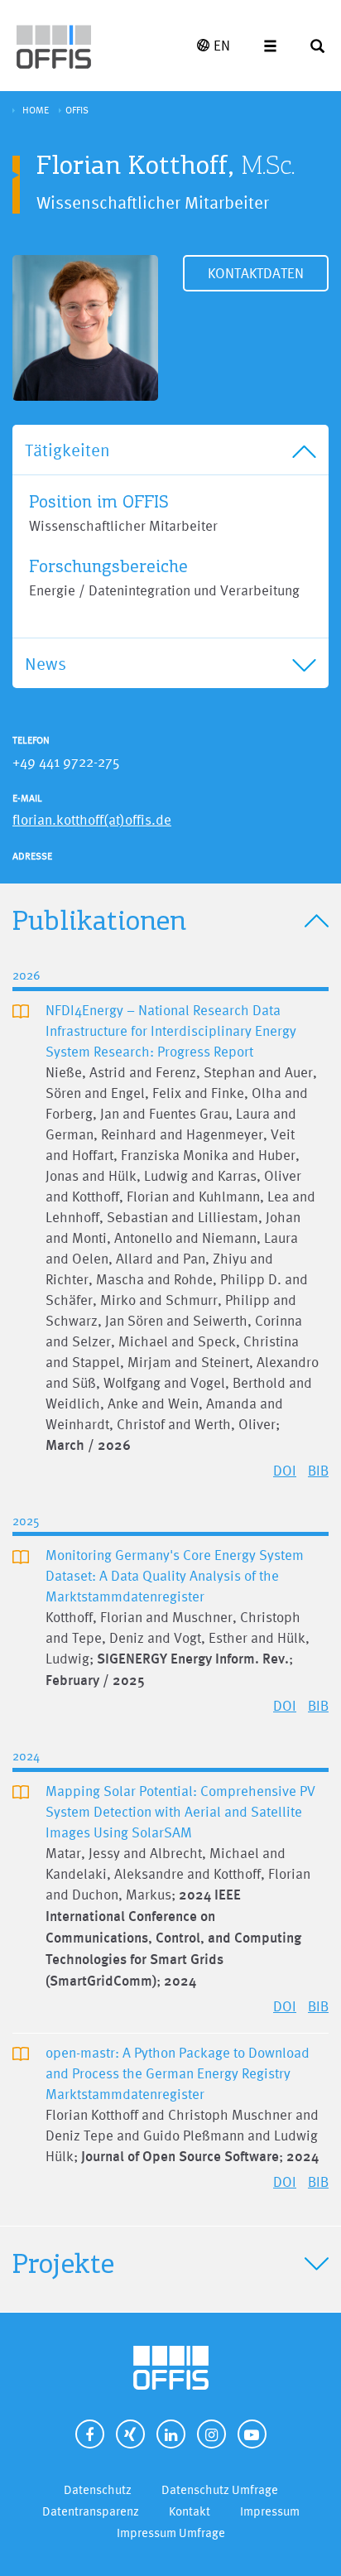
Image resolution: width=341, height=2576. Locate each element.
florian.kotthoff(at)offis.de (92, 819)
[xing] (130, 2434)
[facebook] (90, 2434)
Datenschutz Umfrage (220, 2489)
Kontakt (190, 2511)
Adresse (32, 856)
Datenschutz (98, 2489)
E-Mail (27, 798)
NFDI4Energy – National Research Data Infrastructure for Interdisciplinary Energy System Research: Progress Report (171, 1030)
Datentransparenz (91, 2511)
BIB (318, 1470)
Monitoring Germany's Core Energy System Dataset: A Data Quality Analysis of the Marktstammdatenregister (175, 1575)
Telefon (31, 740)
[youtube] (252, 2434)
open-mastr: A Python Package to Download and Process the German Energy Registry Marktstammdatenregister (178, 2073)
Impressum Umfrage (171, 2533)
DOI (285, 1470)
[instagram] (211, 2434)
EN (222, 45)
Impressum (270, 2511)
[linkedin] (171, 2434)
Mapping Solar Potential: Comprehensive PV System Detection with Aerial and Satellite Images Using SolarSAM (180, 1811)
